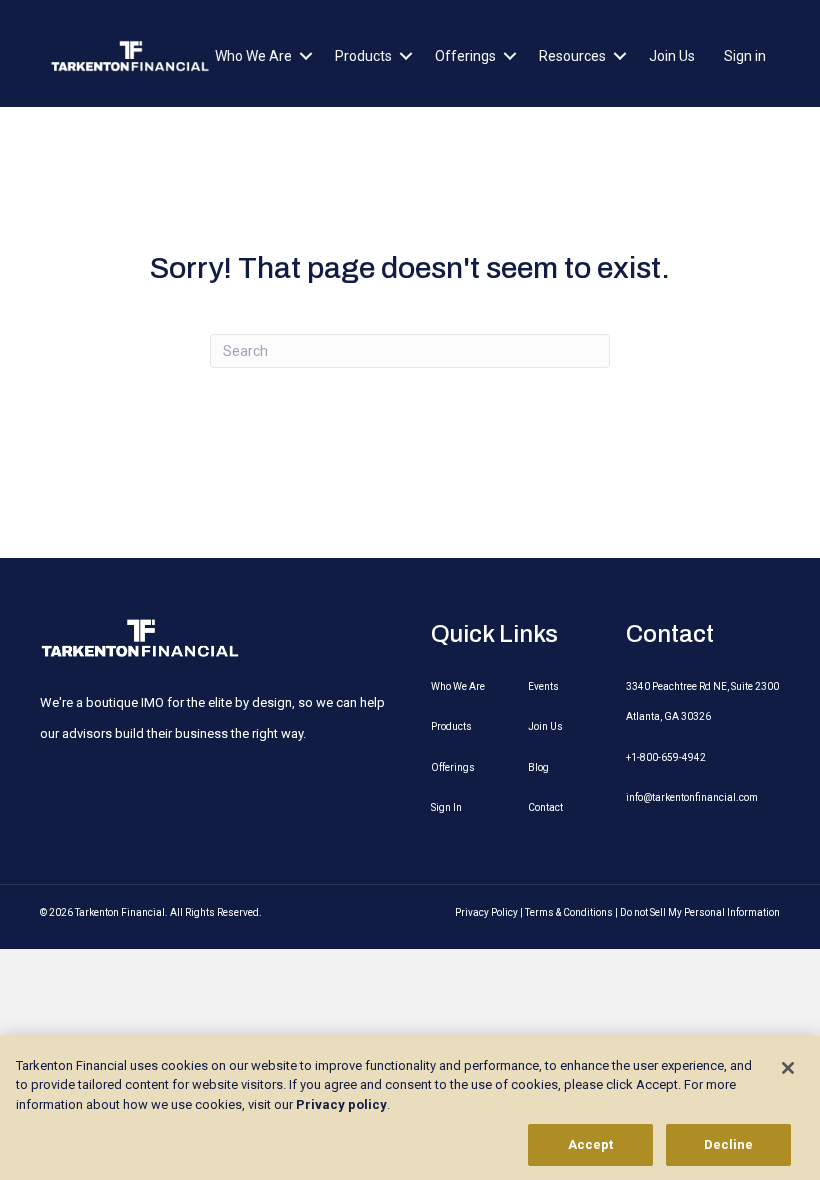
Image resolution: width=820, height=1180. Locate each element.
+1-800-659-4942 (666, 757)
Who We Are (253, 56)
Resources (572, 56)
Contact (545, 807)
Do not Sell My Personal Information (700, 912)
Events (543, 686)
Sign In (446, 807)
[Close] (788, 1068)
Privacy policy (341, 1104)
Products (363, 56)
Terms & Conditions (569, 912)
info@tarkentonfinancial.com (692, 797)
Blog (538, 767)
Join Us (672, 56)
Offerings (465, 56)
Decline (729, 1144)
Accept (591, 1144)
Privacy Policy (486, 912)
